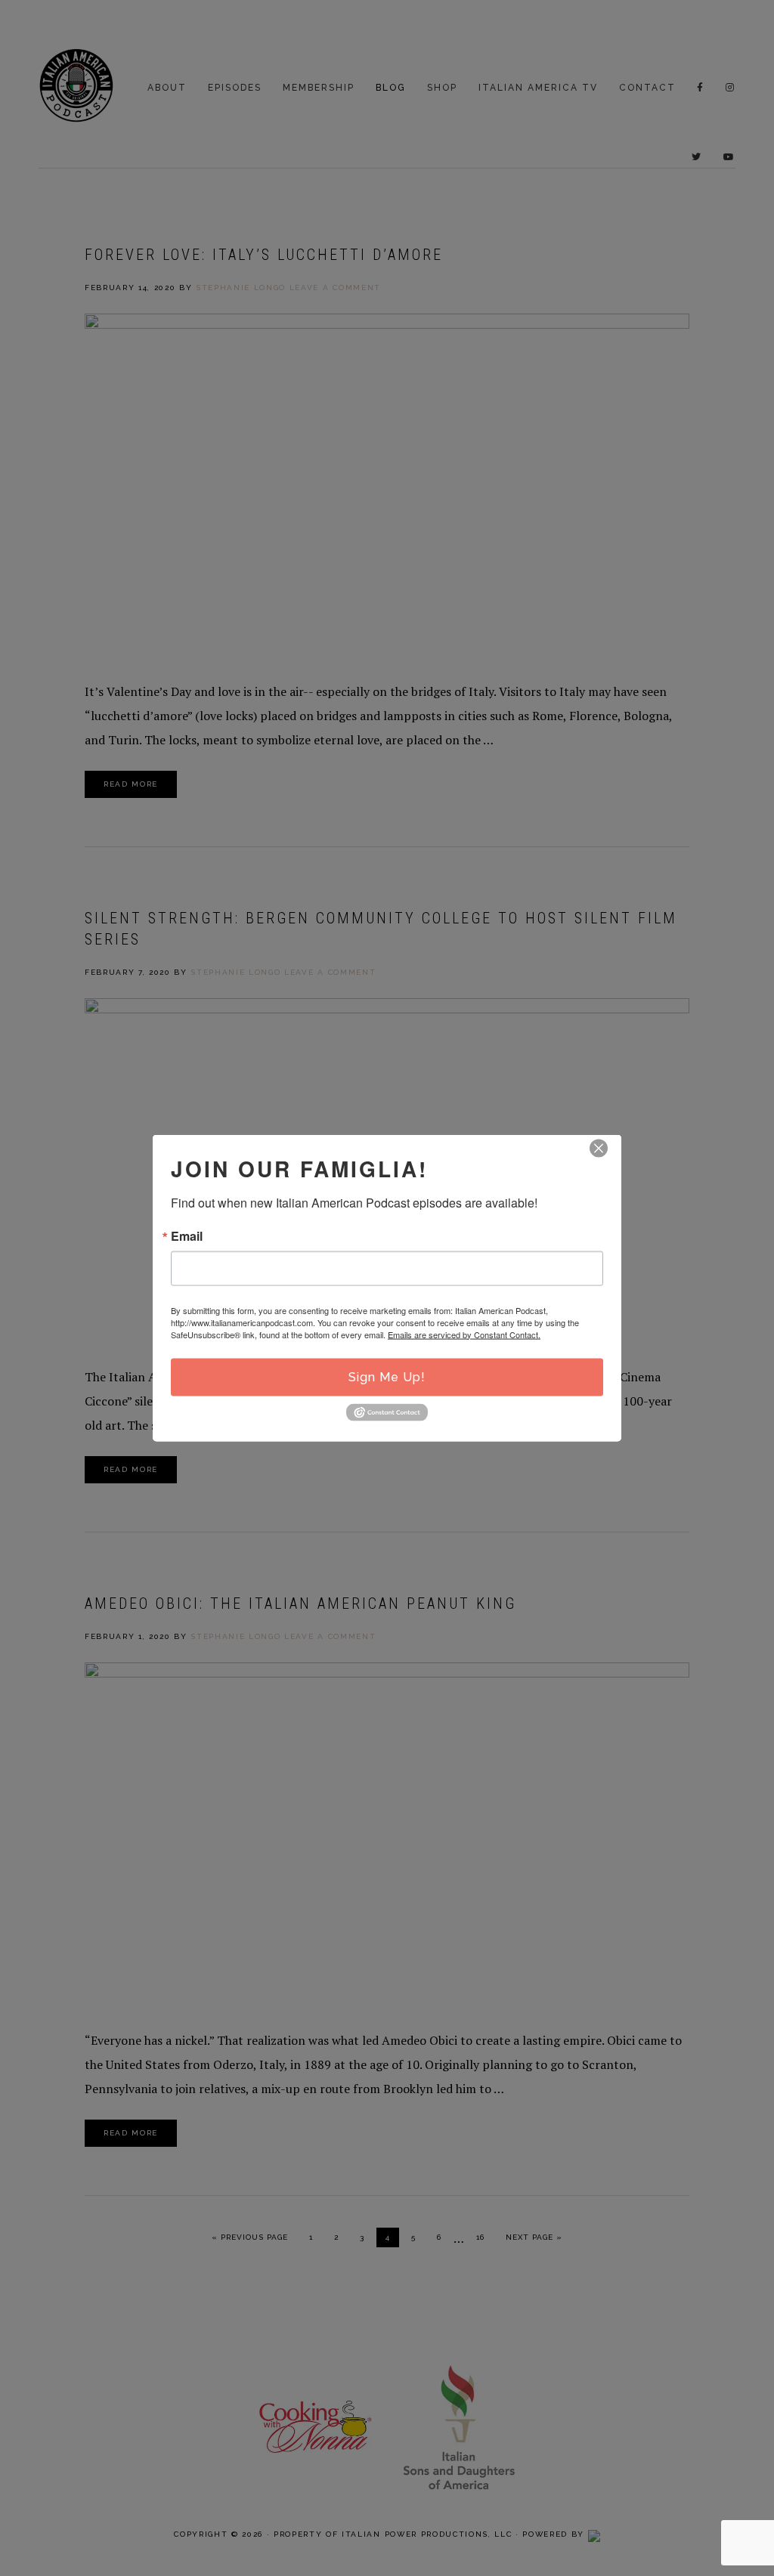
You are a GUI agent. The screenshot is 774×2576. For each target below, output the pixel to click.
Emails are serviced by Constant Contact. (464, 1334)
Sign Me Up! (387, 1376)
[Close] (599, 1148)
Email (187, 1235)
